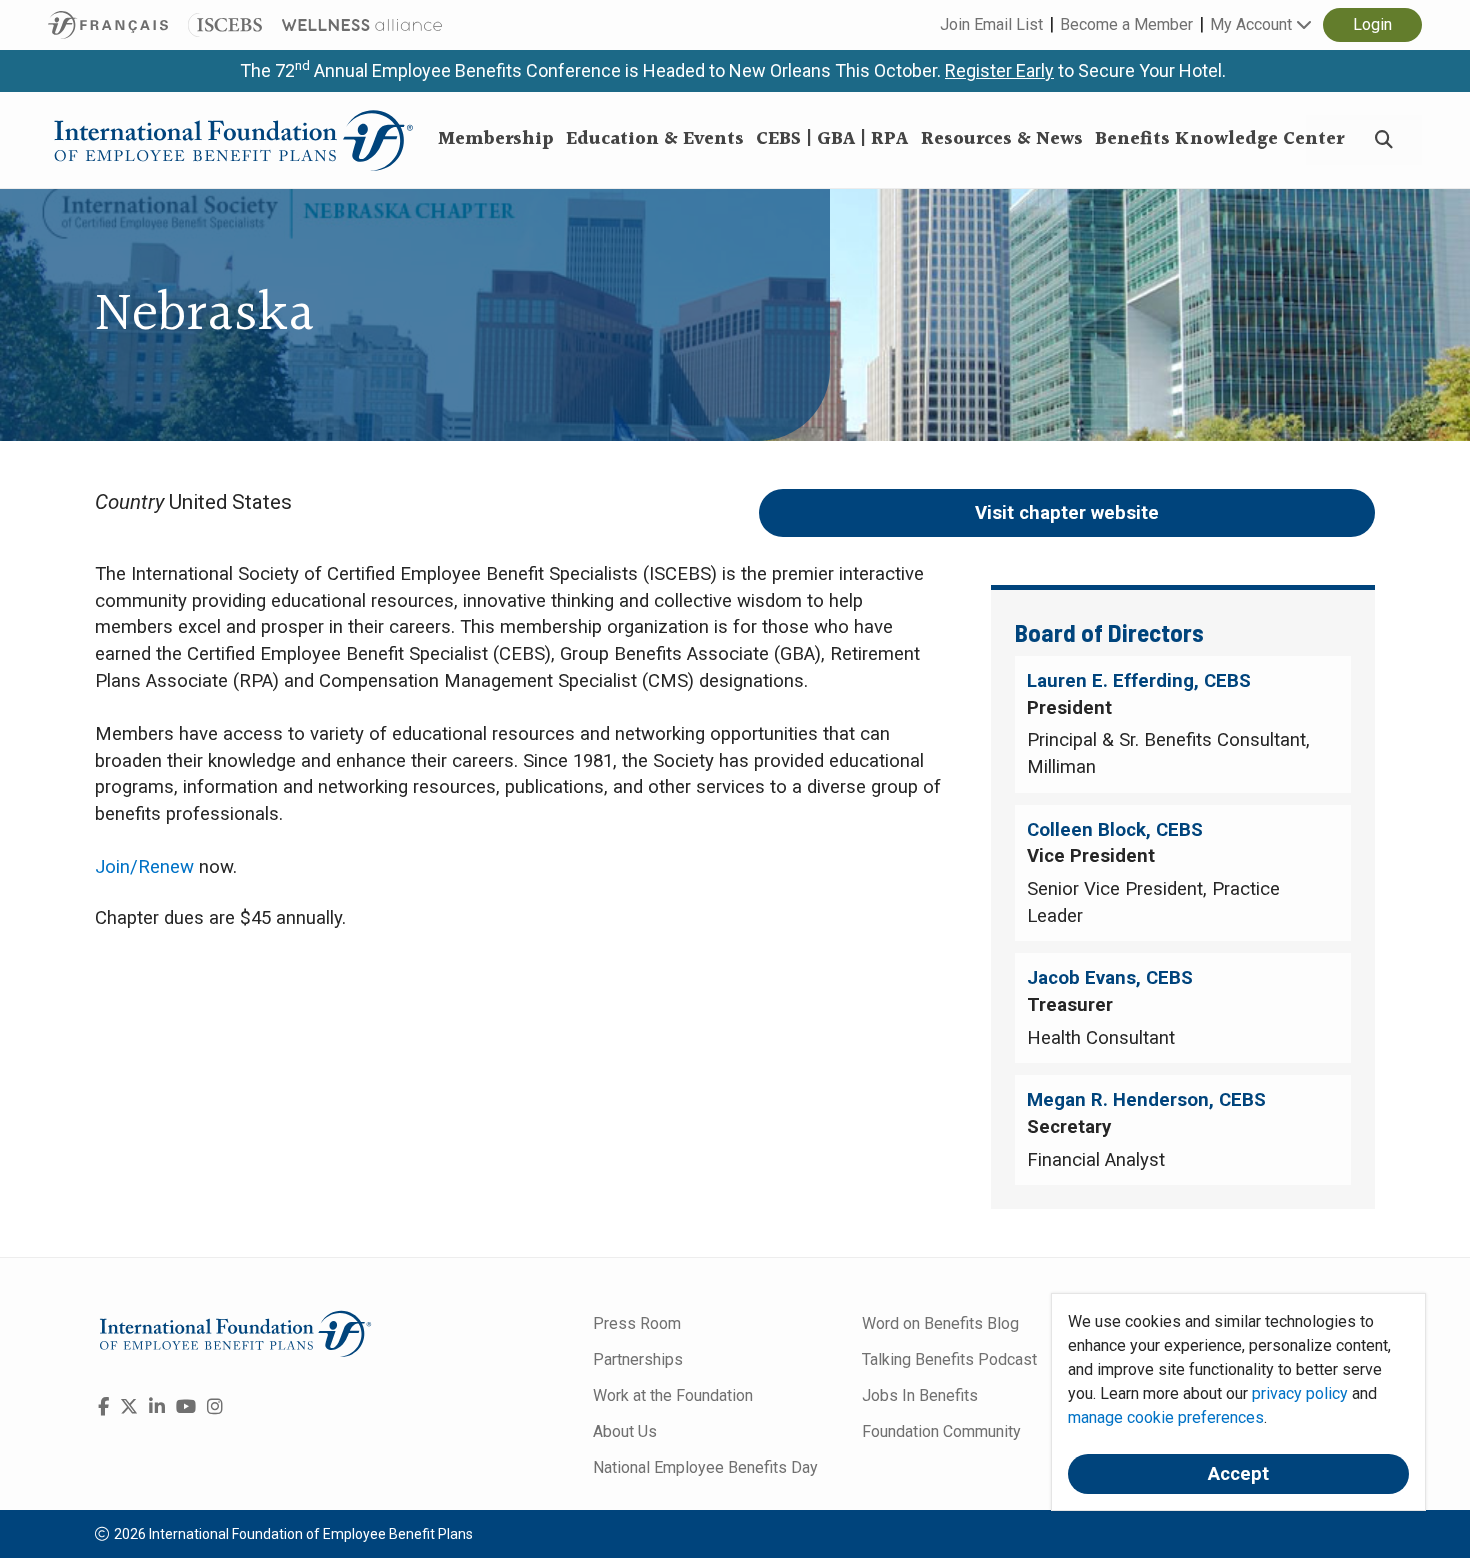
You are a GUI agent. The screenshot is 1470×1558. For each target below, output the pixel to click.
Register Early (999, 70)
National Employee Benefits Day (705, 1467)
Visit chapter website (1067, 513)
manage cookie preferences (1166, 1417)
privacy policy (1300, 1393)
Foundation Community (941, 1431)
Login (1372, 24)
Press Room (637, 1323)
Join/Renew (144, 867)
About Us (625, 1431)
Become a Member (1126, 24)
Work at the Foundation (673, 1395)
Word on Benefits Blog (940, 1323)
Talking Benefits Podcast (949, 1359)
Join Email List (991, 24)
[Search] (1384, 140)
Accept (1238, 1474)
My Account (1253, 24)
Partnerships (638, 1359)
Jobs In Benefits (920, 1395)
